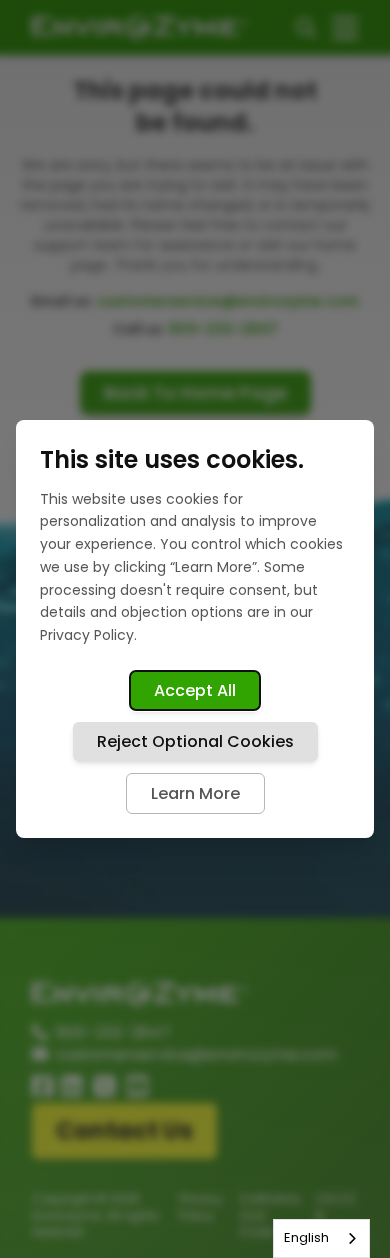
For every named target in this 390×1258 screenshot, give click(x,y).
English (306, 1237)
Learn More (195, 793)
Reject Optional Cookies (195, 741)
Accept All (195, 690)
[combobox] (321, 1238)
